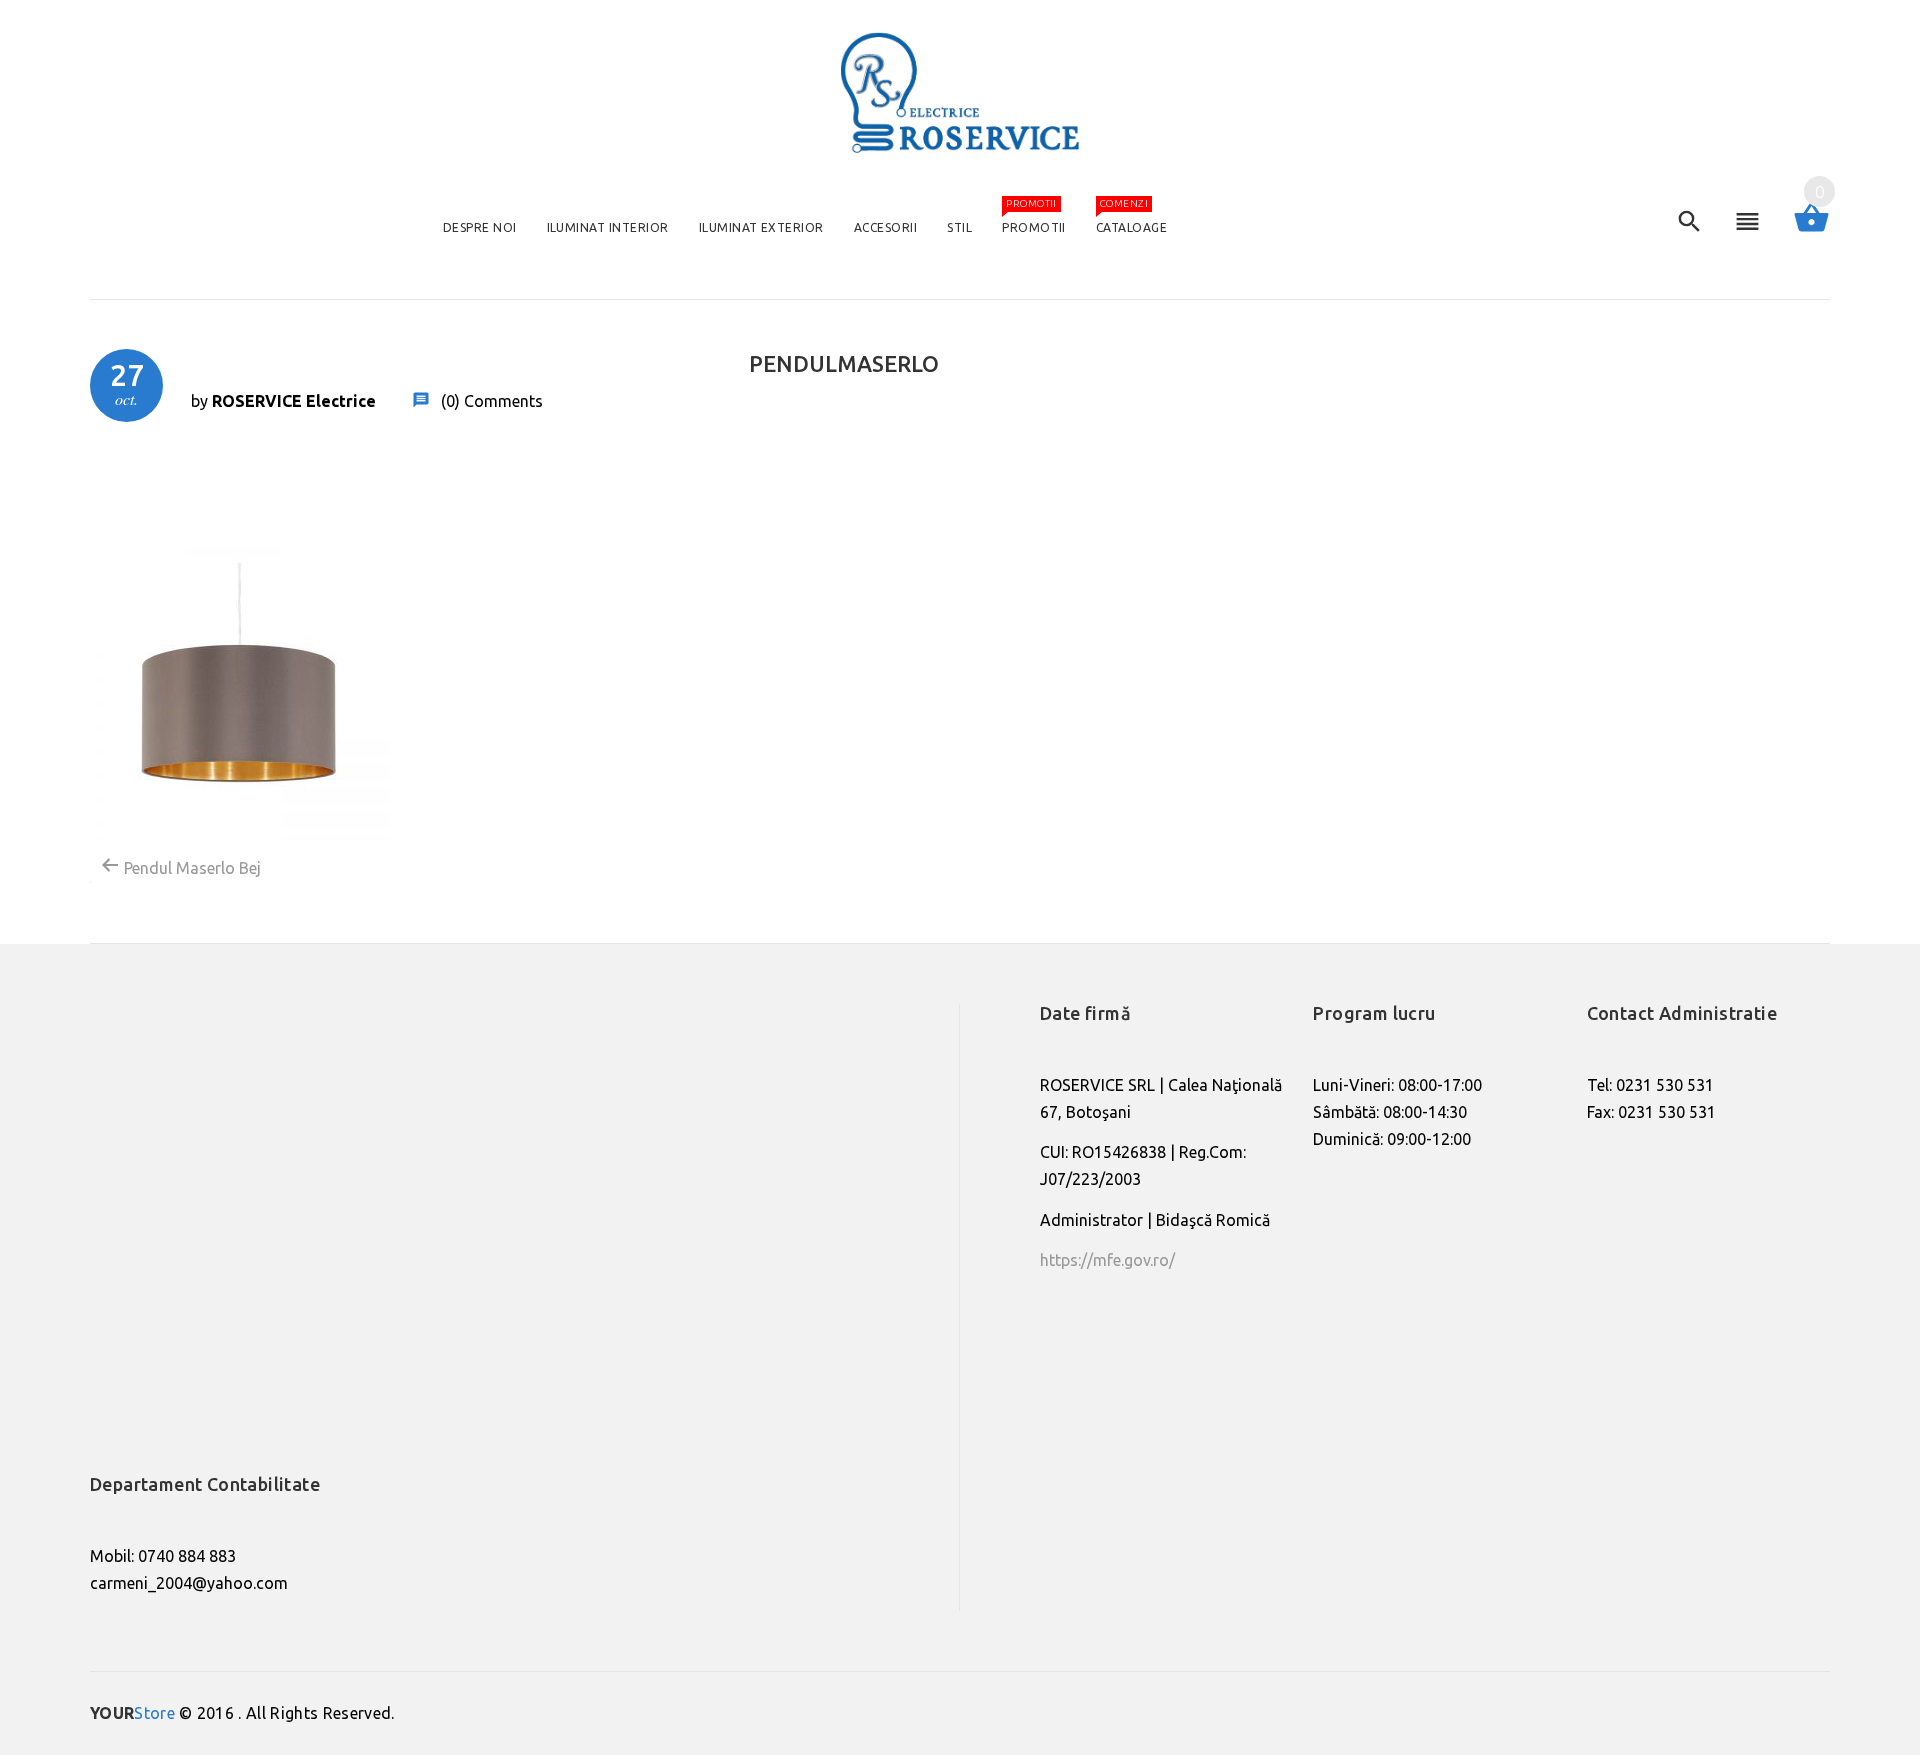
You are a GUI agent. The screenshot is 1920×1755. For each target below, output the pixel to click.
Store (132, 1713)
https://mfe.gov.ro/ (1107, 1260)
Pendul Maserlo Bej (190, 868)
